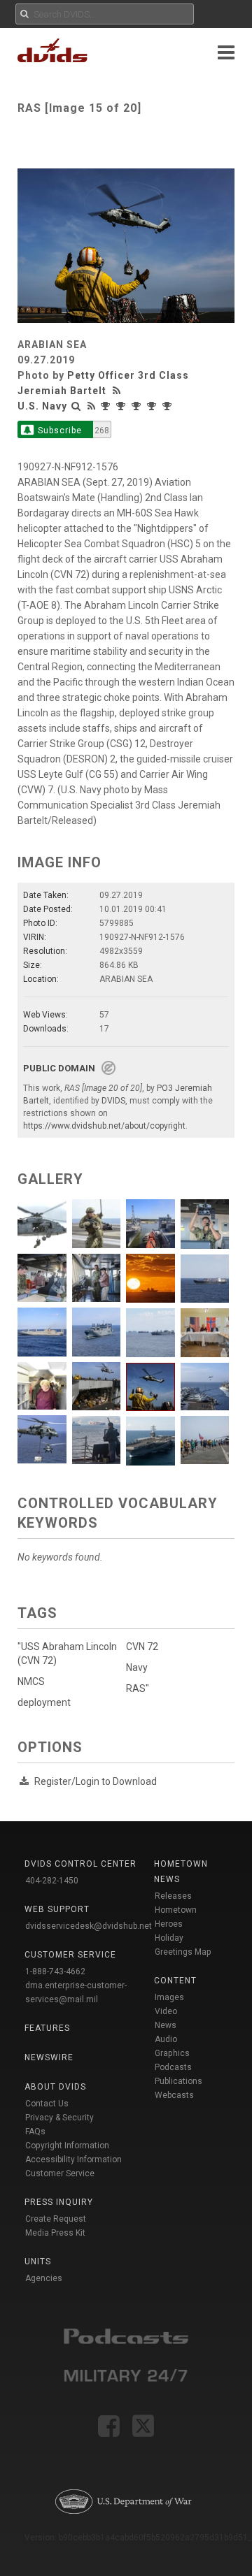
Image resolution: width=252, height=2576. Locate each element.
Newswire (49, 2057)
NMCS (31, 1681)
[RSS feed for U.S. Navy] (92, 406)
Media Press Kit (55, 2233)
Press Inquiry (59, 2202)
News (166, 2025)
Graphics (172, 2053)
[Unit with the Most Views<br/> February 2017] (122, 406)
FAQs (35, 2132)
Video (166, 2011)
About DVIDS (55, 2087)
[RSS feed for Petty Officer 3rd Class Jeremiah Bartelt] (118, 391)
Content (175, 1981)
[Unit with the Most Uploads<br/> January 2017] (169, 406)
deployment (44, 1702)
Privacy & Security (59, 2118)
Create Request (56, 2219)
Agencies (44, 2278)
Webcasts (174, 2095)
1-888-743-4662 (55, 1971)
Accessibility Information (73, 2159)
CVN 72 (142, 1647)
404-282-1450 (52, 1881)
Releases (173, 1896)
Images (169, 1997)
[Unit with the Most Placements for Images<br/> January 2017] (153, 406)
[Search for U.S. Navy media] (76, 406)
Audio (166, 2039)
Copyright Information (67, 2146)
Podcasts (173, 2067)
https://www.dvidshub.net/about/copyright (104, 1126)
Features (47, 2028)
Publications (178, 2081)
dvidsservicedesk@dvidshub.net (89, 1926)
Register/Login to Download (96, 1781)
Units (38, 2262)
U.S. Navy (42, 406)
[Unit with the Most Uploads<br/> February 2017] (138, 406)
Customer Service (60, 2173)
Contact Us (47, 2104)
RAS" (138, 1688)
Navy (137, 1667)
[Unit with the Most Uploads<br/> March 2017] (107, 406)
